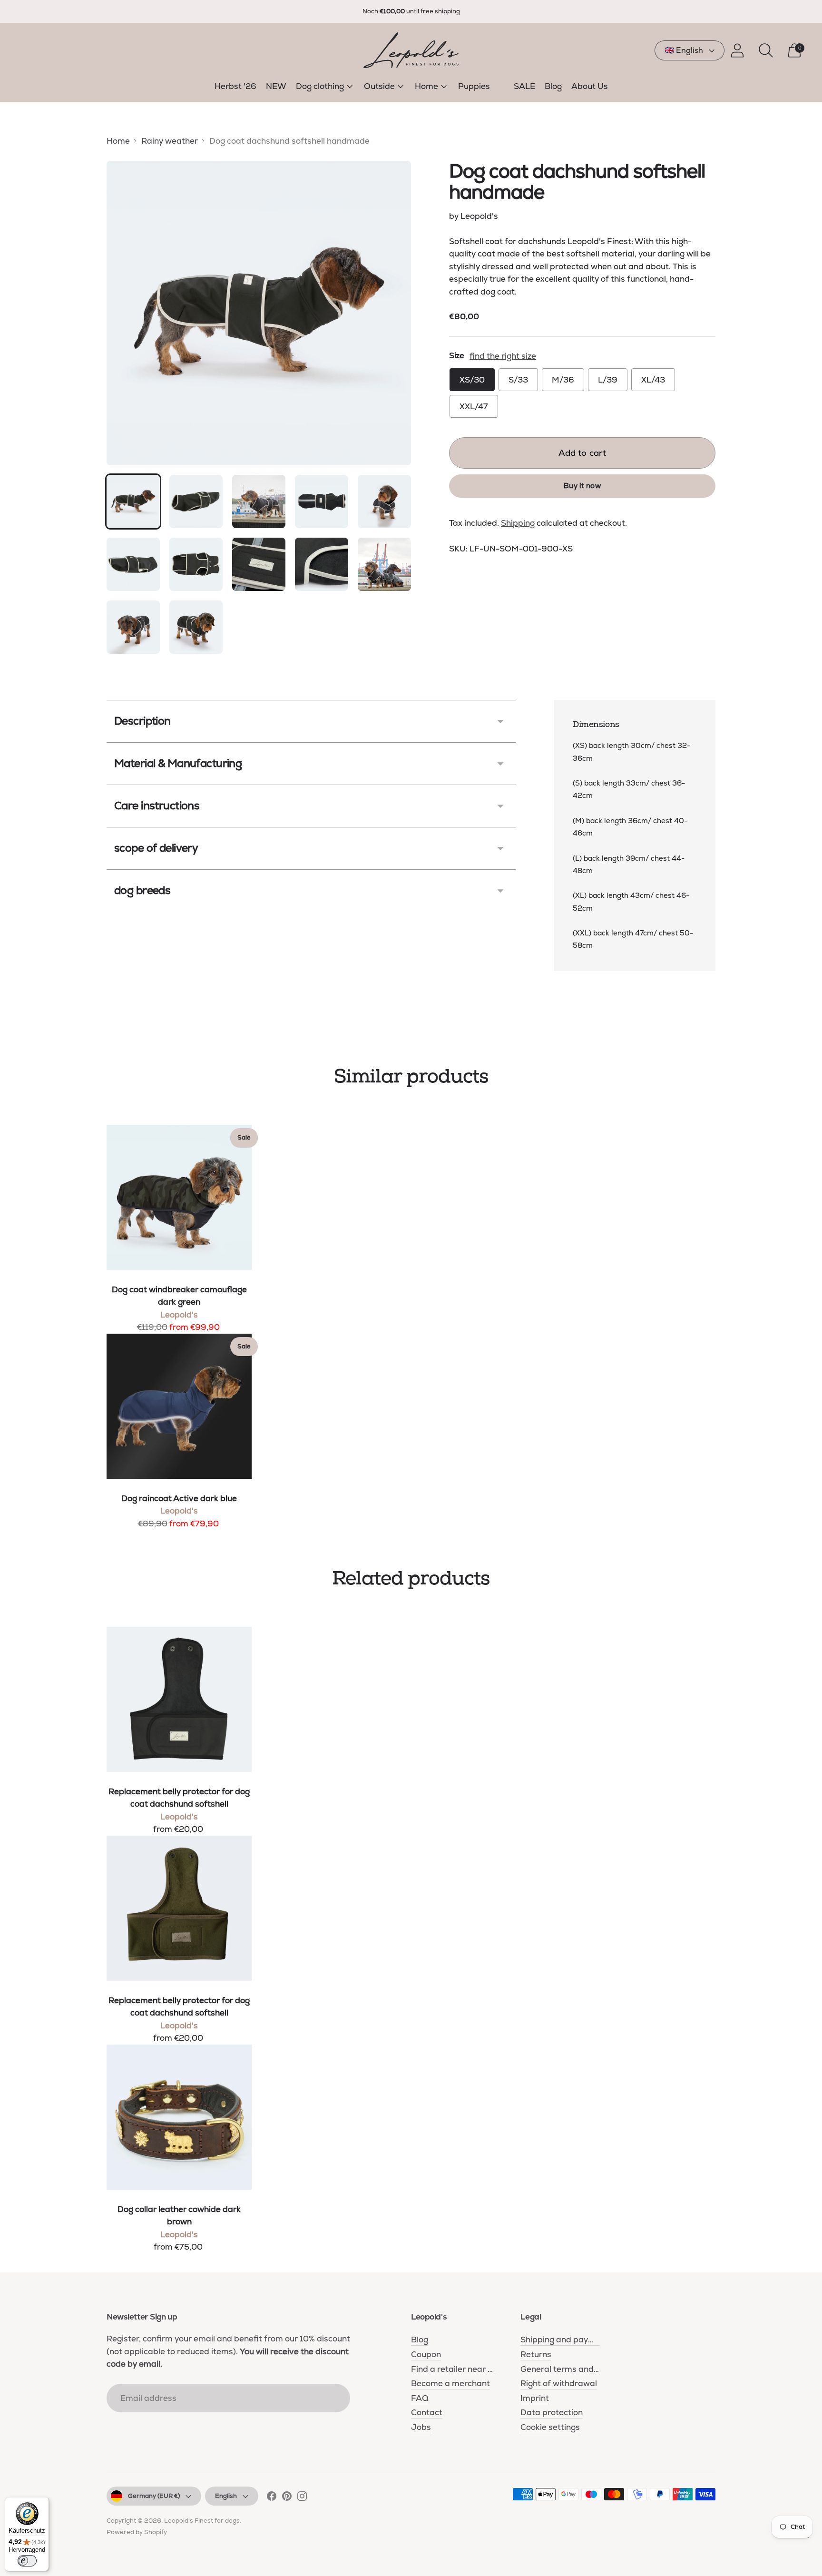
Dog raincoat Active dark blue (179, 1498)
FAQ (420, 2398)
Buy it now (582, 485)
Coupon (426, 2354)
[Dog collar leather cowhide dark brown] (179, 2117)
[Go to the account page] (737, 50)
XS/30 (472, 380)
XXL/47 (474, 406)
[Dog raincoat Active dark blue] (179, 1406)
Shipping (518, 522)
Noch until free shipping (411, 11)
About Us (590, 86)
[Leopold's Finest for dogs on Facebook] (272, 2498)
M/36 (563, 380)
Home (426, 86)
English (226, 2496)
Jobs (421, 2427)
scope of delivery (156, 848)
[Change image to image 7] (196, 564)
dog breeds (142, 890)
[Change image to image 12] (196, 627)
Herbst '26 (235, 86)
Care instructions (157, 806)
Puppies (474, 86)
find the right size (503, 356)
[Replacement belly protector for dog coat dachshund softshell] (179, 1699)
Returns (536, 2354)
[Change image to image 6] (133, 564)
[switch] (27, 2561)
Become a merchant (450, 2383)
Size (456, 355)
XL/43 (653, 380)
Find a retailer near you (456, 2369)
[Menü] (807, 2539)
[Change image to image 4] (322, 501)
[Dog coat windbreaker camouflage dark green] (179, 1197)
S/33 (518, 380)
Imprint (535, 2398)
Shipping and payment (564, 2340)
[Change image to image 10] (384, 564)
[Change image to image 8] (259, 564)
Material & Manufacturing (178, 763)
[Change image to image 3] (259, 501)
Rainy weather (170, 141)
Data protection (552, 2412)
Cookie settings (550, 2427)
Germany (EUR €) (154, 2496)
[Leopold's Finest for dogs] (411, 50)
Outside (379, 86)
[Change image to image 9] (322, 564)
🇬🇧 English (684, 50)
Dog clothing (320, 86)
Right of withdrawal (559, 2383)
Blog (553, 86)
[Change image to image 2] (196, 501)
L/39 (608, 380)
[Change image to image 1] (133, 501)
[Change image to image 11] (133, 627)
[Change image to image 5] (384, 501)
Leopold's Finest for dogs (202, 2521)
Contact (427, 2412)
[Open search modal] (766, 50)
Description (142, 721)
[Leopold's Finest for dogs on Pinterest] (287, 2498)
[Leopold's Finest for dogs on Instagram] (302, 2498)
